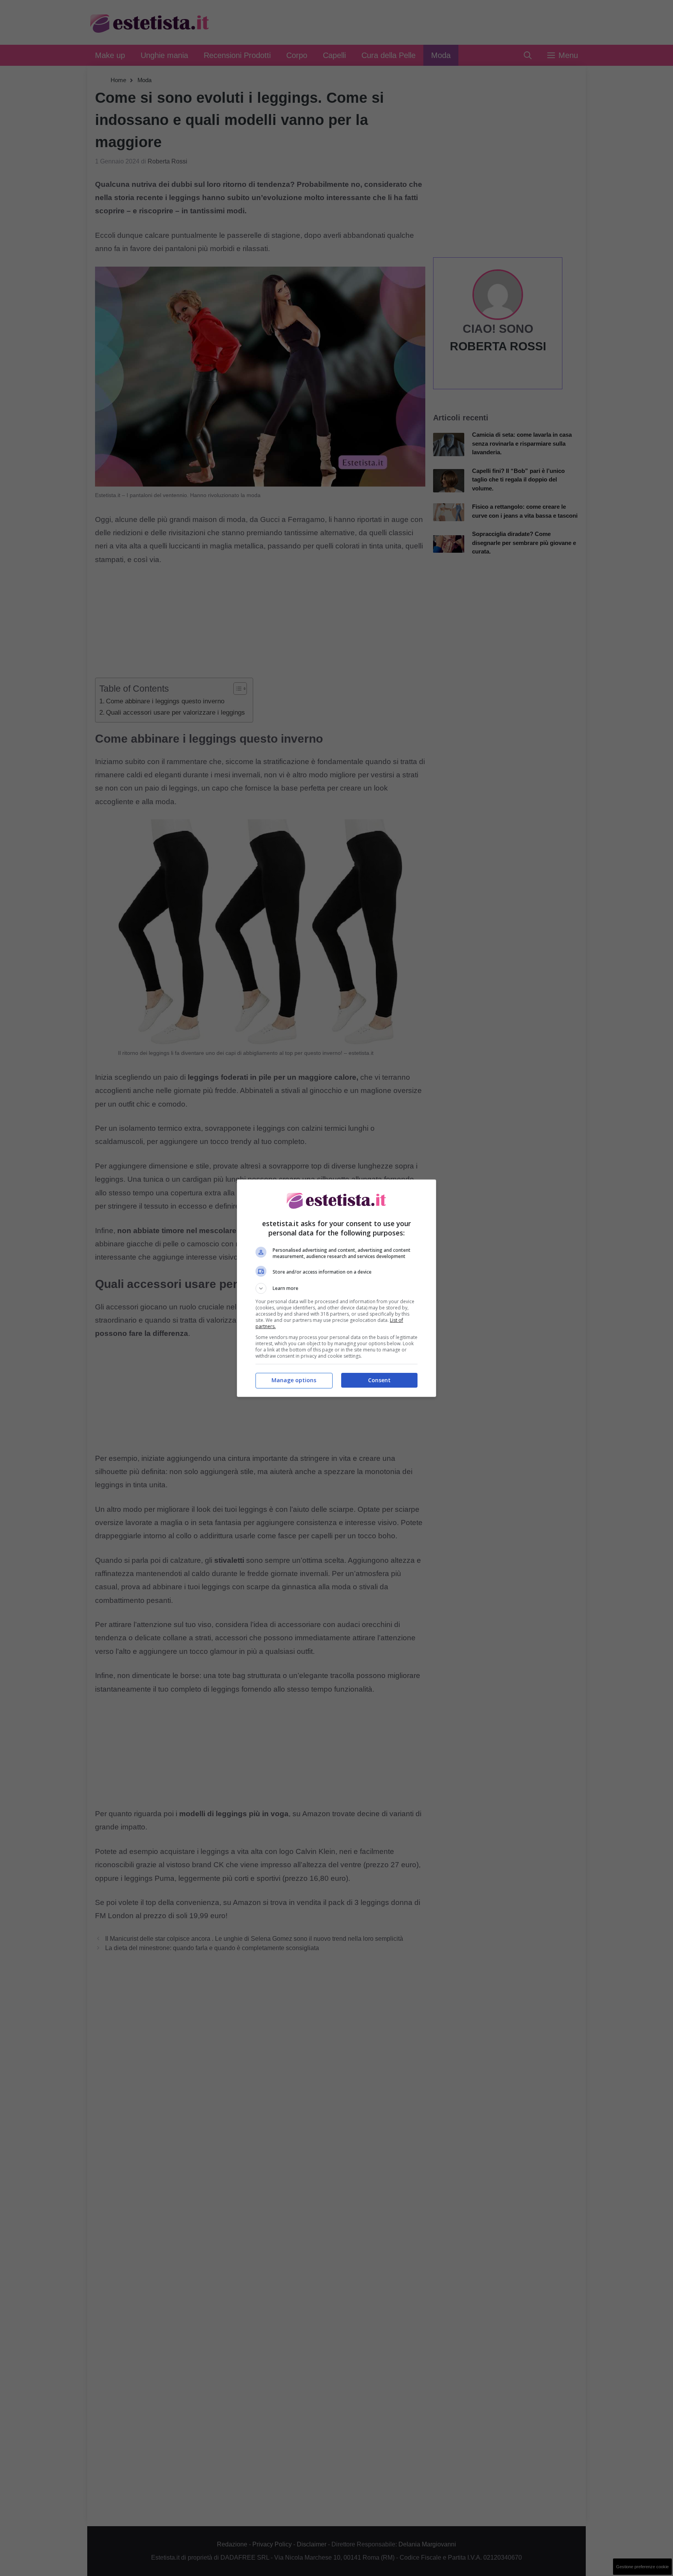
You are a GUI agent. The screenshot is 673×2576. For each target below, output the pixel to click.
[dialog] (336, 1288)
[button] (336, 1288)
